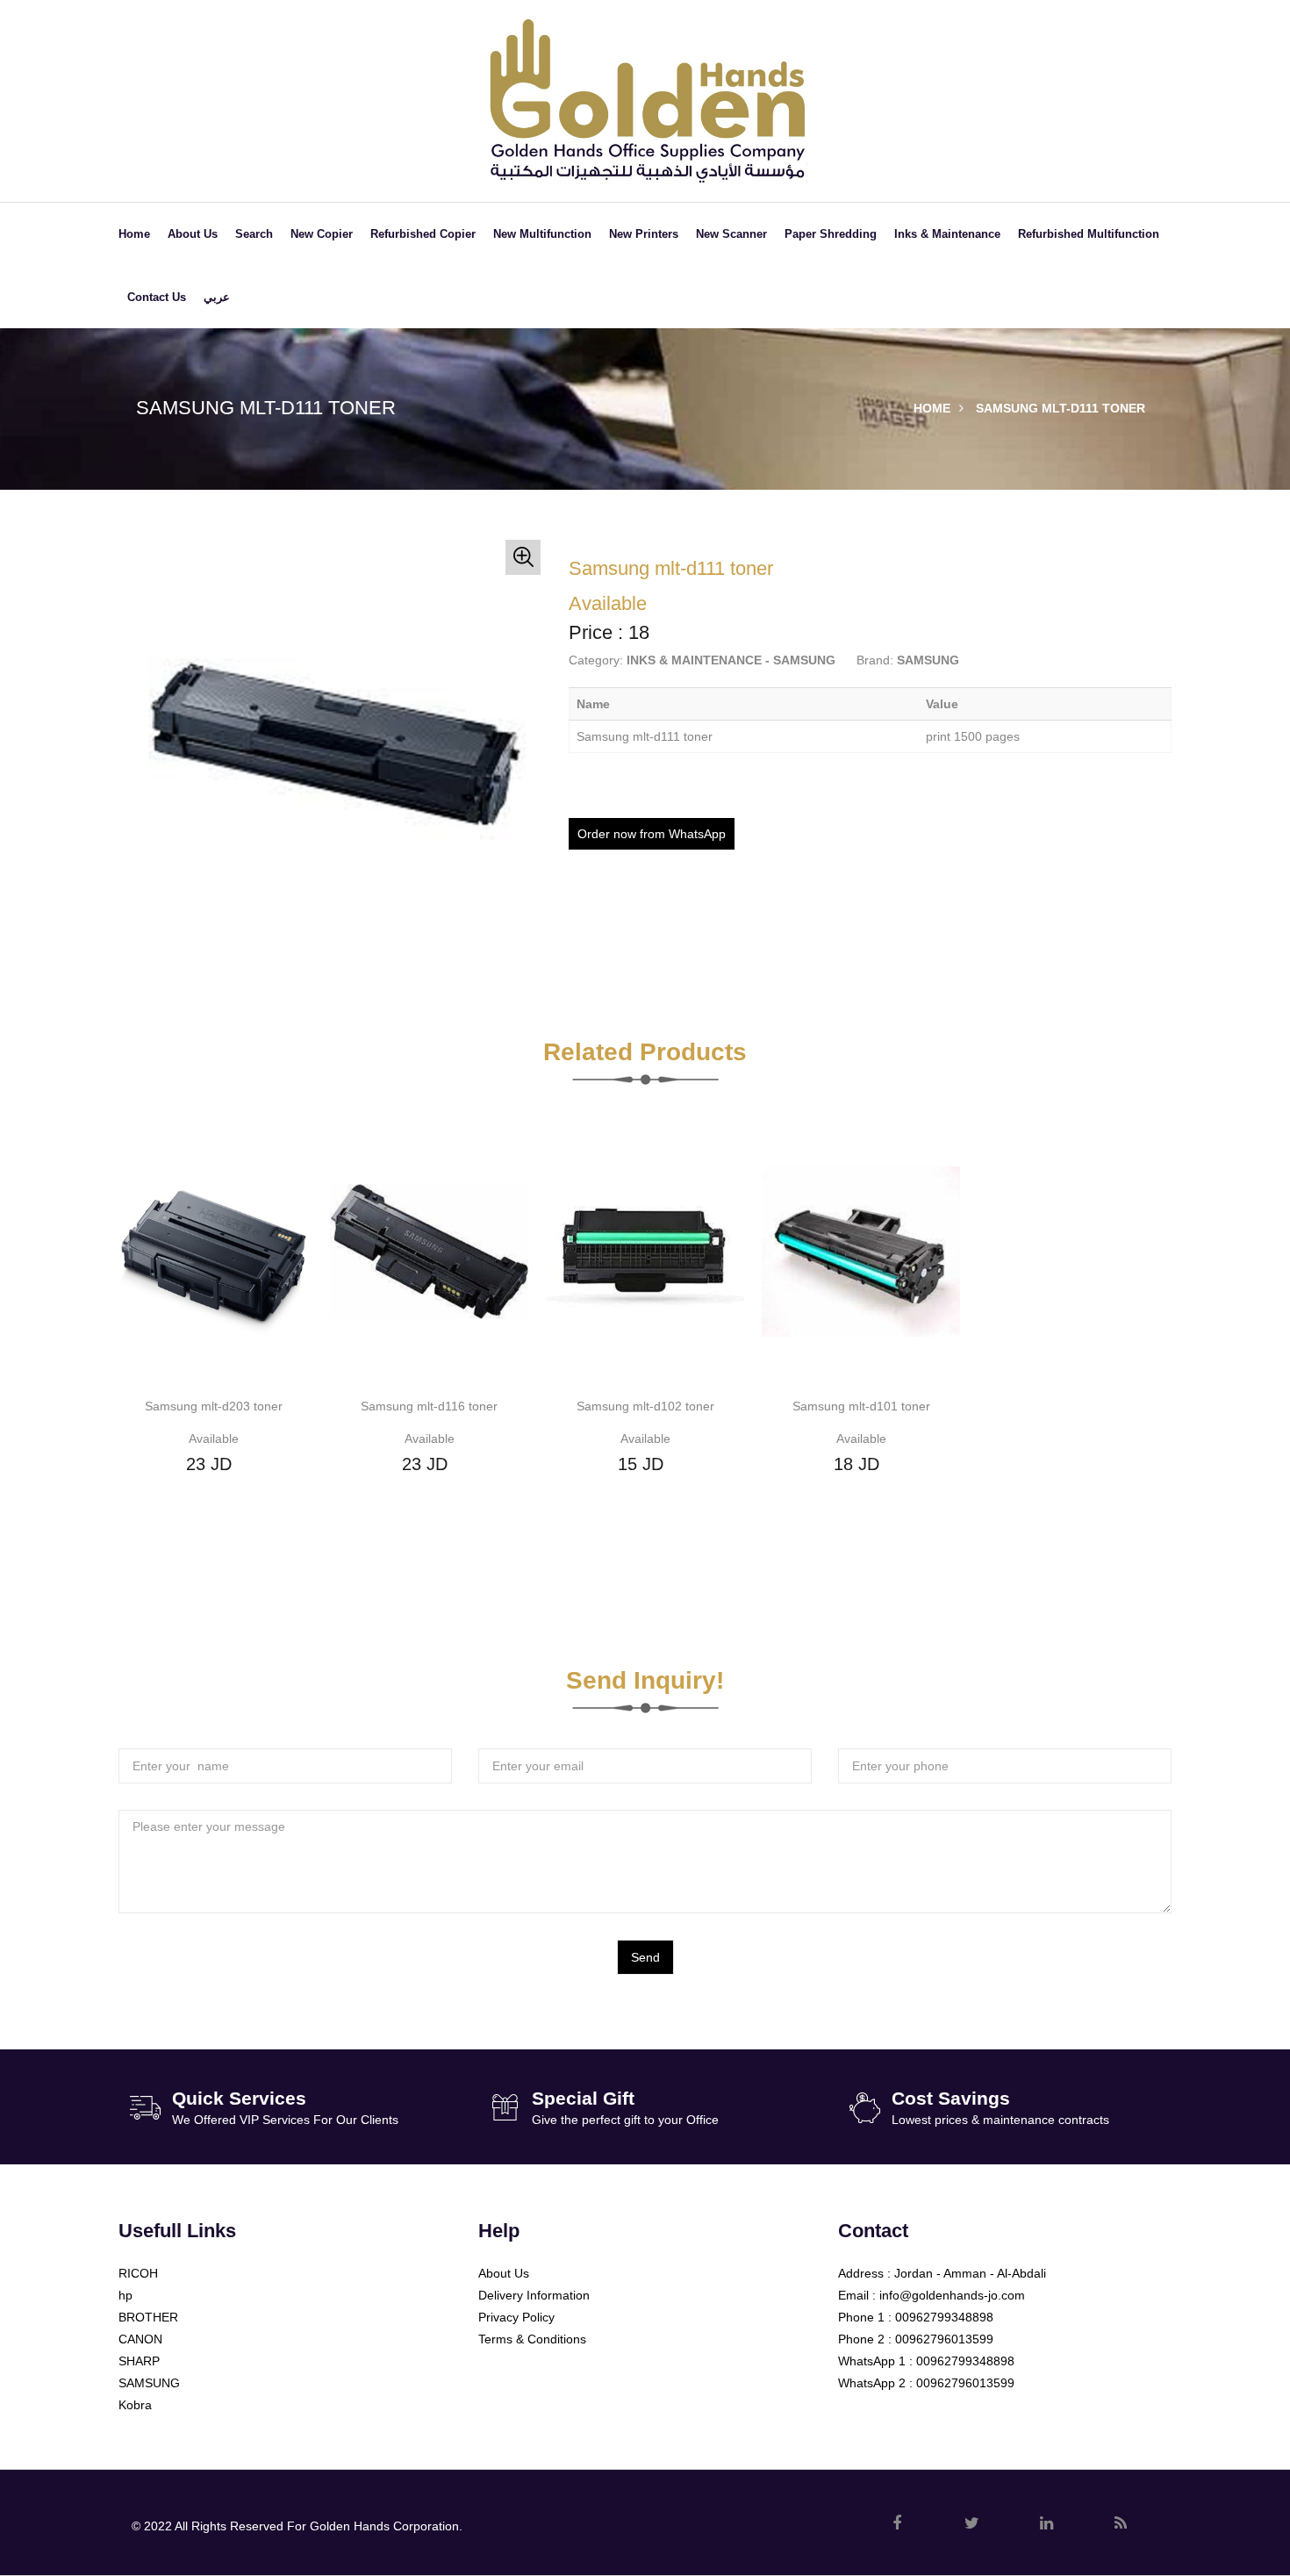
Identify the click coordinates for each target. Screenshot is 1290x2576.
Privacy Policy (516, 2317)
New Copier (322, 234)
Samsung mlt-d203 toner (214, 1406)
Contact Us (157, 297)
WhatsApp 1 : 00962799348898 (926, 2361)
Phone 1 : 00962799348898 (916, 2317)
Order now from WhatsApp (652, 834)
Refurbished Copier (423, 234)
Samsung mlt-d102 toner (645, 1406)
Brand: (875, 660)
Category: (596, 660)
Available (214, 1439)
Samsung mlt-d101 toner (861, 1406)
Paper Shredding (831, 234)
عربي (217, 297)
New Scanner (731, 234)
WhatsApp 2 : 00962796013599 (926, 2383)
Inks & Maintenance (947, 234)
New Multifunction (542, 234)
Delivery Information (534, 2295)
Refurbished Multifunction (1089, 234)
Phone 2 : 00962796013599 (916, 2339)
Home (134, 234)
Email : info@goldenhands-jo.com (932, 2295)
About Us (193, 234)
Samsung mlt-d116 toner (429, 1406)
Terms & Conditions (532, 2339)
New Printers (644, 234)
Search (254, 234)
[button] (523, 557)
